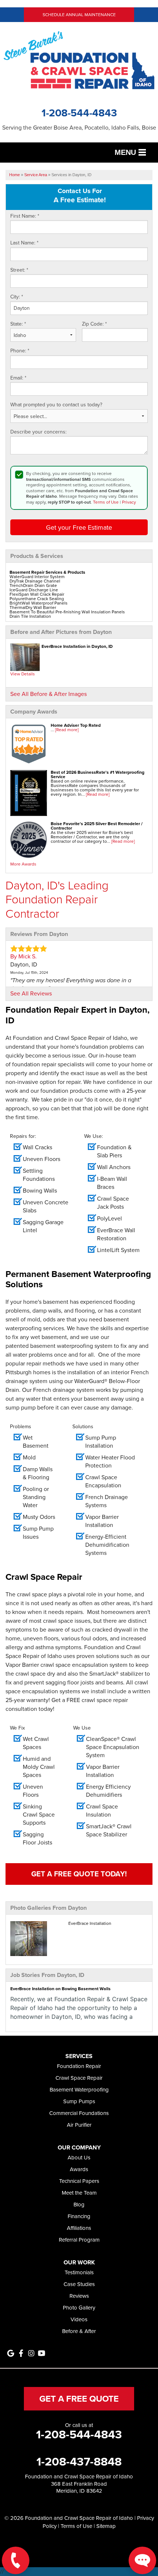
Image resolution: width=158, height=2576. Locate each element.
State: (18, 324)
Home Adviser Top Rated (76, 725)
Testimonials (79, 2272)
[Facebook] (21, 2353)
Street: (19, 270)
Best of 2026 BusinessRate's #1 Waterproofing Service (98, 774)
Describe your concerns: (38, 432)
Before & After (79, 2331)
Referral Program (79, 2240)
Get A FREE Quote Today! (79, 1874)
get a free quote (79, 2399)
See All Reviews (31, 993)
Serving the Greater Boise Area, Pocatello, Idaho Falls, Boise (79, 128)
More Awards (23, 864)
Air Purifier (79, 2125)
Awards (79, 2169)
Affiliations (79, 2228)
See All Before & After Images (49, 694)
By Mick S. (24, 956)
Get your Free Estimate (79, 527)
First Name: (25, 216)
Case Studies (79, 2284)
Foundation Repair (79, 2066)
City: (17, 297)
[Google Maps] (11, 2353)
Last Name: (24, 243)
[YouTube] (42, 2353)
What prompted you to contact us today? (56, 405)
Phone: (20, 351)
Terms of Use (106, 502)
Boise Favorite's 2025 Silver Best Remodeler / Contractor (97, 826)
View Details (23, 674)
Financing (79, 2216)
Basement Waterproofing (79, 2089)
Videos (79, 2319)
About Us (79, 2157)
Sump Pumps (79, 2101)
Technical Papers (79, 2181)
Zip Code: (94, 324)
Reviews (79, 2296)
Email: (18, 378)
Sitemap (106, 2526)
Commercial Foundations (79, 2113)
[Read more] (67, 730)
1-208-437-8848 (79, 2461)
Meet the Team (79, 2193)
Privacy (129, 502)
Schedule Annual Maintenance (79, 14)
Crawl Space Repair (79, 2078)
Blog (79, 2204)
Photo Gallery (79, 2307)
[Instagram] (31, 2353)
